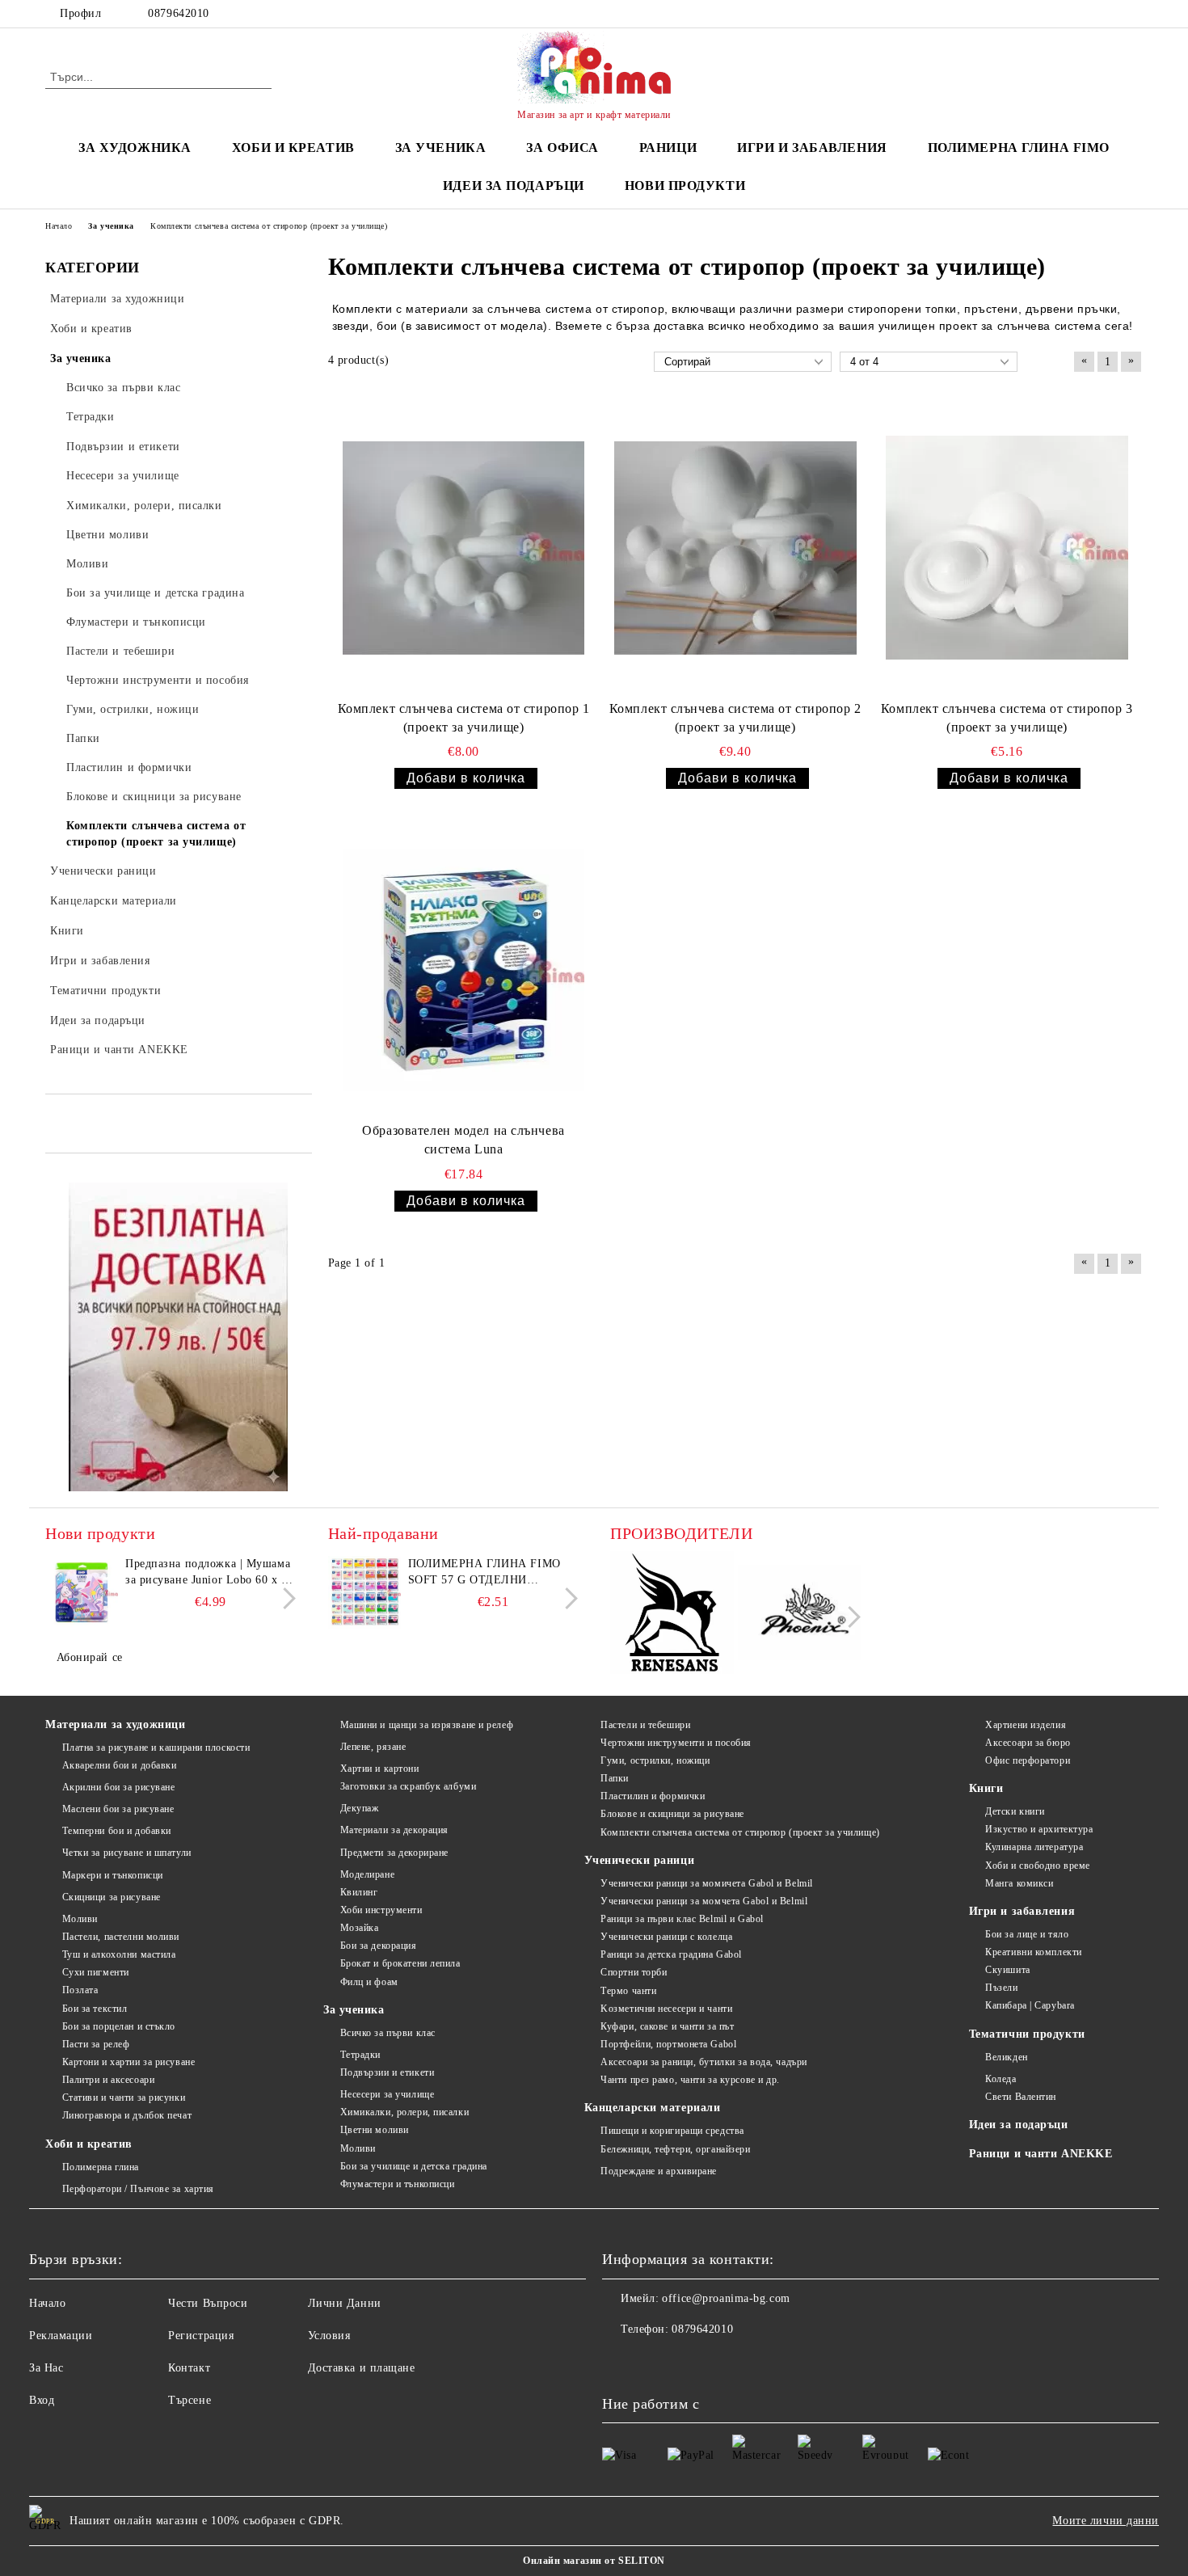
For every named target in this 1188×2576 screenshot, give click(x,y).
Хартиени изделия (1026, 1725)
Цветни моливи (375, 2130)
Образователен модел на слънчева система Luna (463, 1140)
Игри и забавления (1022, 1911)
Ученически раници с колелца (666, 1937)
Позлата (80, 1990)
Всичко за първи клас (388, 2033)
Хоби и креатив (89, 2144)
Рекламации (61, 2336)
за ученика (441, 148)
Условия (329, 2336)
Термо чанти (628, 1991)
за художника (135, 148)
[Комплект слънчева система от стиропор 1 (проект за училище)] (464, 548)
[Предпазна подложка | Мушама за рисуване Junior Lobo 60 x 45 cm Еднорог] (82, 1592)
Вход (42, 2400)
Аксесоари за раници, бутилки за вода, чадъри (704, 2062)
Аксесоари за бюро (1028, 1743)
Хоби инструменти (381, 1910)
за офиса (562, 148)
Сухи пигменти (96, 1972)
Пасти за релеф (96, 2044)
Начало (47, 2303)
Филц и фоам (369, 1982)
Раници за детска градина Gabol (671, 1954)
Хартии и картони (380, 1769)
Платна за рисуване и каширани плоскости (156, 1748)
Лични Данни (345, 2303)
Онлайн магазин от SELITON (594, 2561)
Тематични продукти (1027, 2034)
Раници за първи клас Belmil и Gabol (682, 1919)
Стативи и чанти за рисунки (124, 2097)
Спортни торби (634, 1972)
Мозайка (359, 1928)
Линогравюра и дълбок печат (127, 2115)
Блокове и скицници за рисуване (672, 1814)
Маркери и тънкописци (113, 1875)
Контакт (189, 2368)
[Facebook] (1134, 14)
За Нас (46, 2368)
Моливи (80, 1919)
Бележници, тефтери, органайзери (675, 2149)
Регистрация (201, 2336)
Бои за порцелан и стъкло (119, 2026)
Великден (1006, 2057)
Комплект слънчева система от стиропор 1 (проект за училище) (464, 718)
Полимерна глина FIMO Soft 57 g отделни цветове (484, 1573)
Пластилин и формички (653, 1796)
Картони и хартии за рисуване (128, 2062)
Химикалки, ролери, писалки (404, 2112)
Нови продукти (685, 186)
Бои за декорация (379, 1946)
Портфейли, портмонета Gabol (668, 2044)
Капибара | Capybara (1030, 2005)
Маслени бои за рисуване (118, 1809)
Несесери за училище (387, 2094)
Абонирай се (90, 1657)
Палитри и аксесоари (108, 2080)
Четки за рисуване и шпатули (127, 1853)
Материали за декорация (394, 1830)
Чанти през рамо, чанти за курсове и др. (690, 2080)
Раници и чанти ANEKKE (1041, 2154)
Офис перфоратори (1028, 1760)
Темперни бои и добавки (117, 1831)
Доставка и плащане (362, 2368)
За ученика (354, 2010)
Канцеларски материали (653, 2108)
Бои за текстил (95, 2009)
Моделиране (367, 1874)
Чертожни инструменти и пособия (676, 1743)
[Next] (285, 1598)
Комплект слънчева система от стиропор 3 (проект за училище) (1007, 718)
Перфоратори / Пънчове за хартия (138, 2189)
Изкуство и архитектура (1039, 1829)
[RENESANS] (672, 1615)
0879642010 (179, 13)
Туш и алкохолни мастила (119, 1954)
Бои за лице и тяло (1027, 1934)
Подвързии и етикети (387, 2072)
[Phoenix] (800, 1615)
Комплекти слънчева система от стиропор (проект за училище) (740, 1832)
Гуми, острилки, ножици (655, 1760)
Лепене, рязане (373, 1747)
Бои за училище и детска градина (414, 2166)
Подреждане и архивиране (659, 2171)
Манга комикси (1019, 1883)
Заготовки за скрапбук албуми (408, 1786)
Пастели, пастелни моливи (121, 1937)
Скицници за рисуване (112, 1897)
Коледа (1001, 2079)
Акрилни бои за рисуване (118, 1787)
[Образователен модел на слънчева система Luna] (464, 970)
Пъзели (1001, 1988)
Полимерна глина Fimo (1019, 148)
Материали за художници (115, 1724)
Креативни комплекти (1034, 1952)
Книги (986, 1788)
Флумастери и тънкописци (397, 2184)
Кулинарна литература (1034, 1847)
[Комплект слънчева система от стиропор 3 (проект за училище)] (1007, 548)
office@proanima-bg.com (726, 2298)
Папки (615, 1778)
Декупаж (359, 1808)
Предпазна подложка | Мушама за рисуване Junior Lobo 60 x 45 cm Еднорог (209, 1573)
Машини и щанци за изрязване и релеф (427, 1725)
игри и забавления (812, 148)
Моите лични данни (1106, 2521)
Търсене (190, 2400)
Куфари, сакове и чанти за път (667, 2026)
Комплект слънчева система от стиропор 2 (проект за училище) (735, 718)
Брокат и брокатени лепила (400, 1963)
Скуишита (1007, 1970)
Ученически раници (640, 1860)
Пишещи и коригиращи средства (672, 2131)
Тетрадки (360, 2055)
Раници (668, 148)
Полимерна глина (101, 2167)
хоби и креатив (293, 148)
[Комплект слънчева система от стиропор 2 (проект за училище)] (735, 548)
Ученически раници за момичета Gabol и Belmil (707, 1883)
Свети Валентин (1021, 2097)
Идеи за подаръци (514, 186)
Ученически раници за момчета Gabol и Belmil (704, 1901)
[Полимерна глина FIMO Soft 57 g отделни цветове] (364, 1592)
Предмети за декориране (394, 1853)
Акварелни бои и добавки (119, 1765)
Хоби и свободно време (1038, 1866)
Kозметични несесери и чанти (666, 2009)
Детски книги (1015, 1811)
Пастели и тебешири (645, 1725)
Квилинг (359, 1892)
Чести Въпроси (208, 2303)
